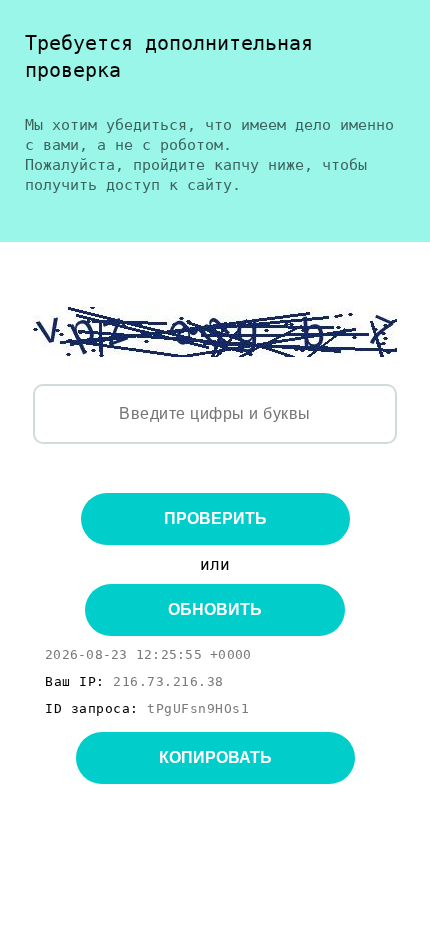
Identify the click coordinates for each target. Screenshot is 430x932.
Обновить (215, 609)
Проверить (215, 518)
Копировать (215, 757)
